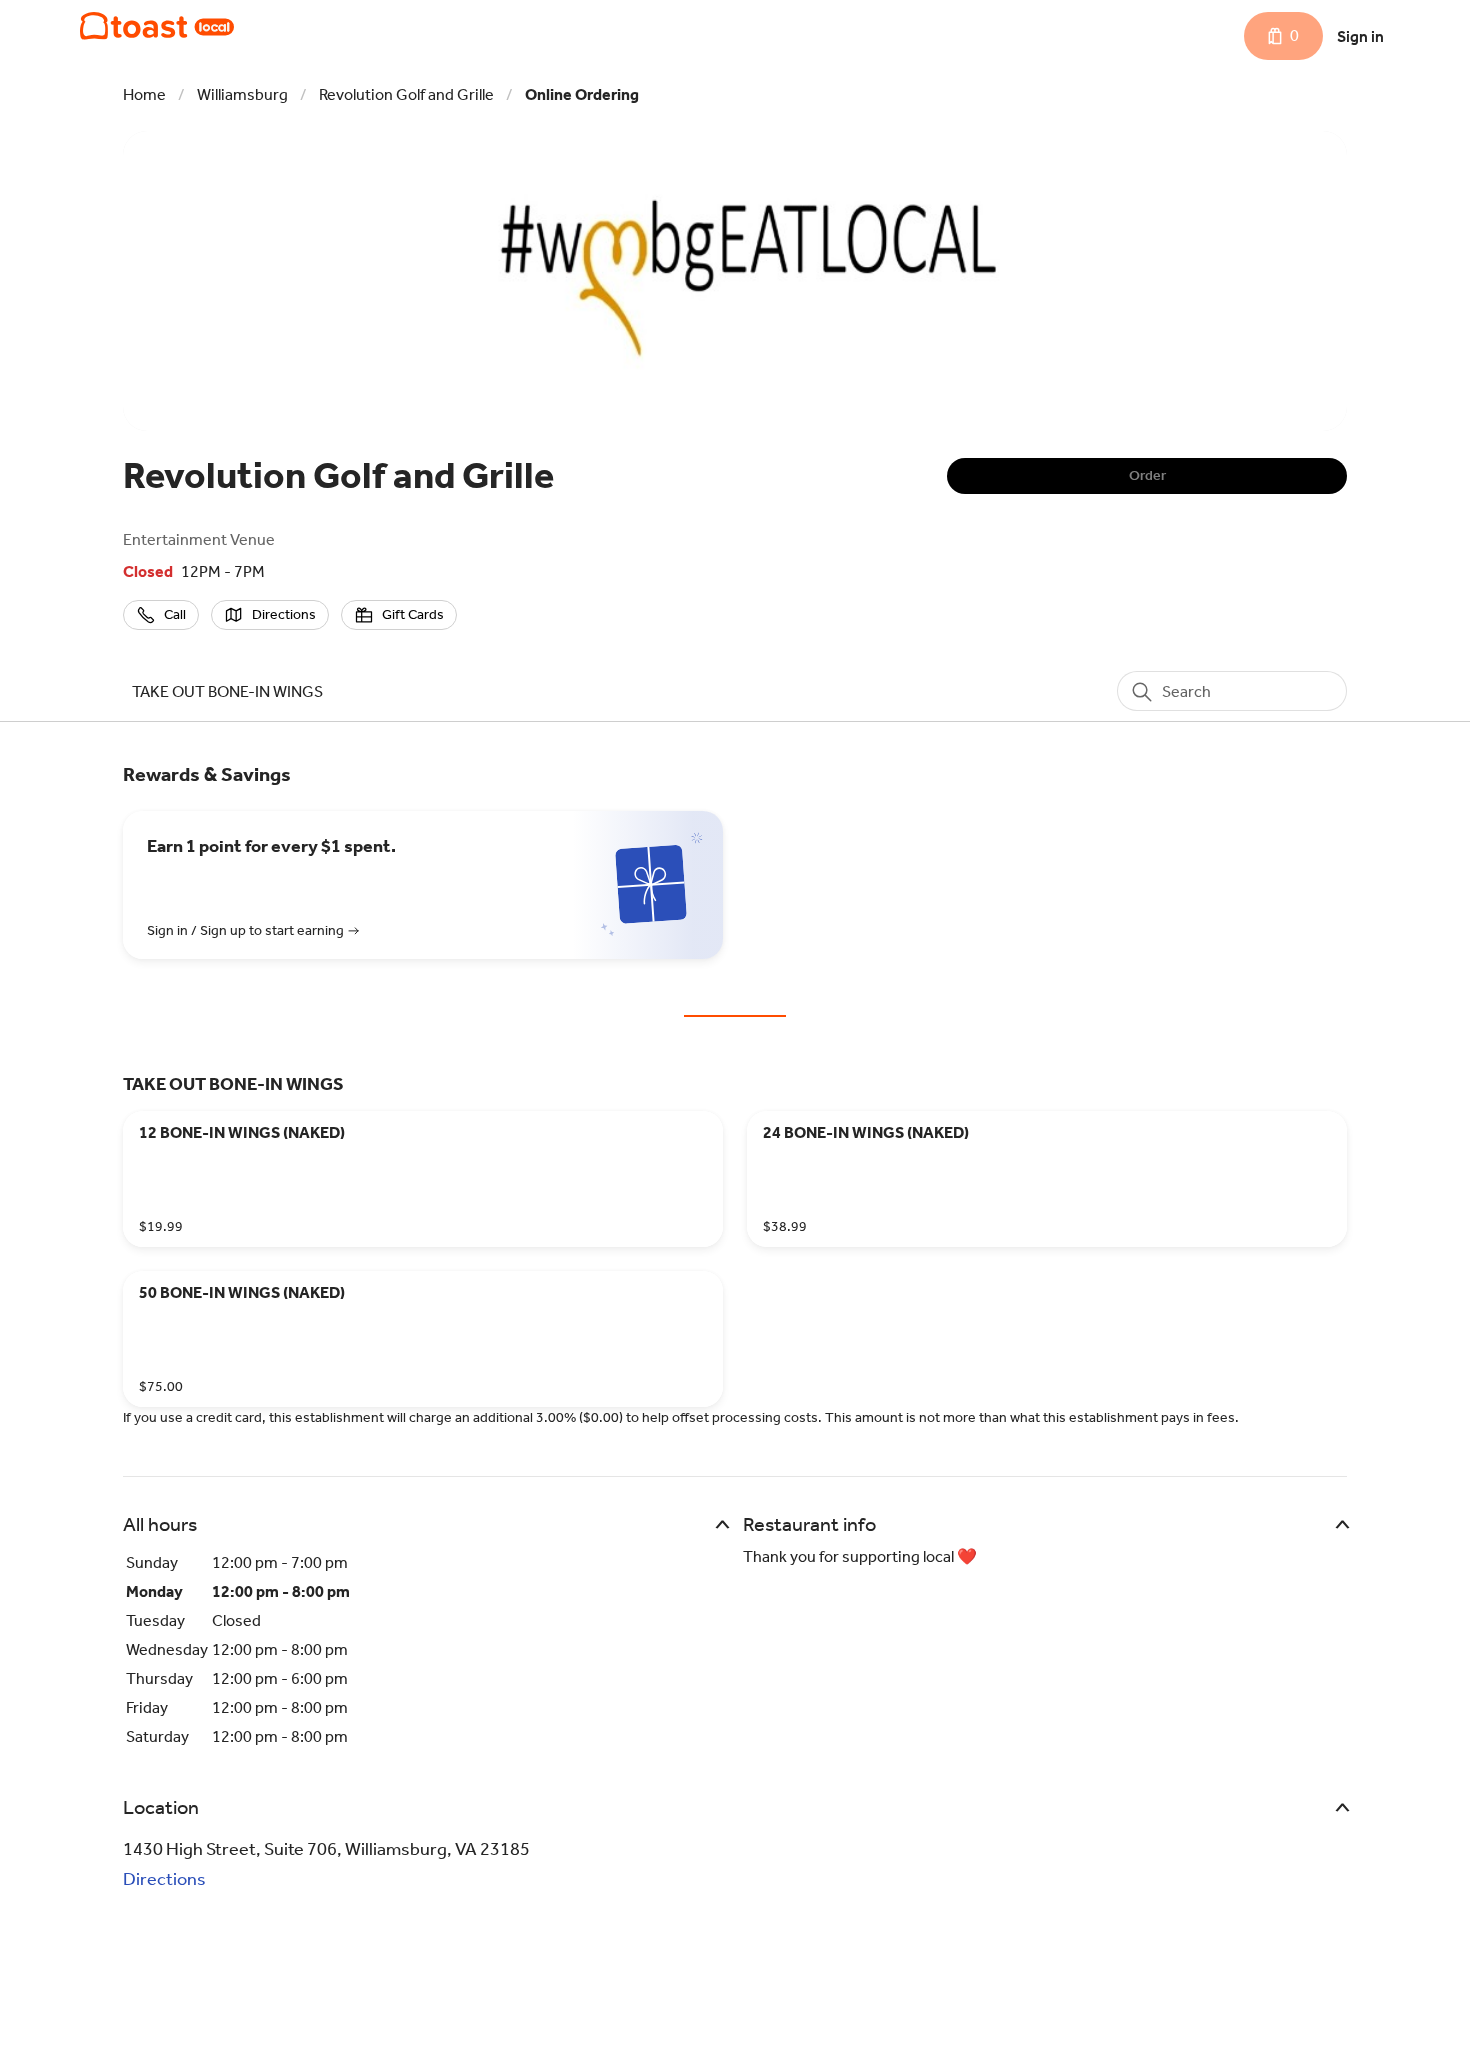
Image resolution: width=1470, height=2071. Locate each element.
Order (1147, 475)
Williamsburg (242, 94)
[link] (227, 691)
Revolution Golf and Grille (406, 94)
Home (144, 94)
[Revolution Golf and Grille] (157, 26)
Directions (164, 1879)
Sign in (1360, 36)
